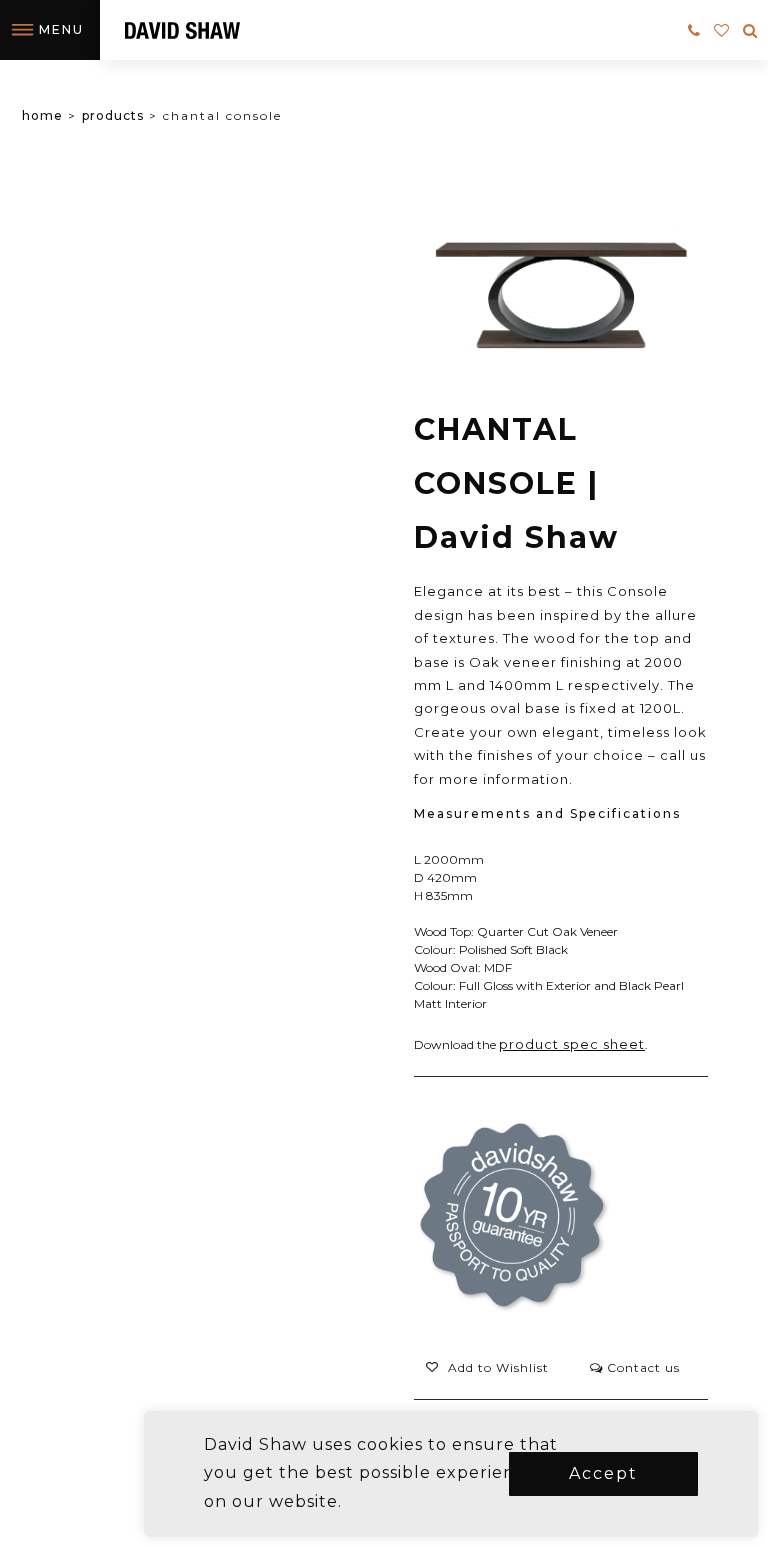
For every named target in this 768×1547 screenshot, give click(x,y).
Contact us (641, 1367)
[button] (487, 1368)
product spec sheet (572, 1044)
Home (42, 115)
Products (113, 115)
